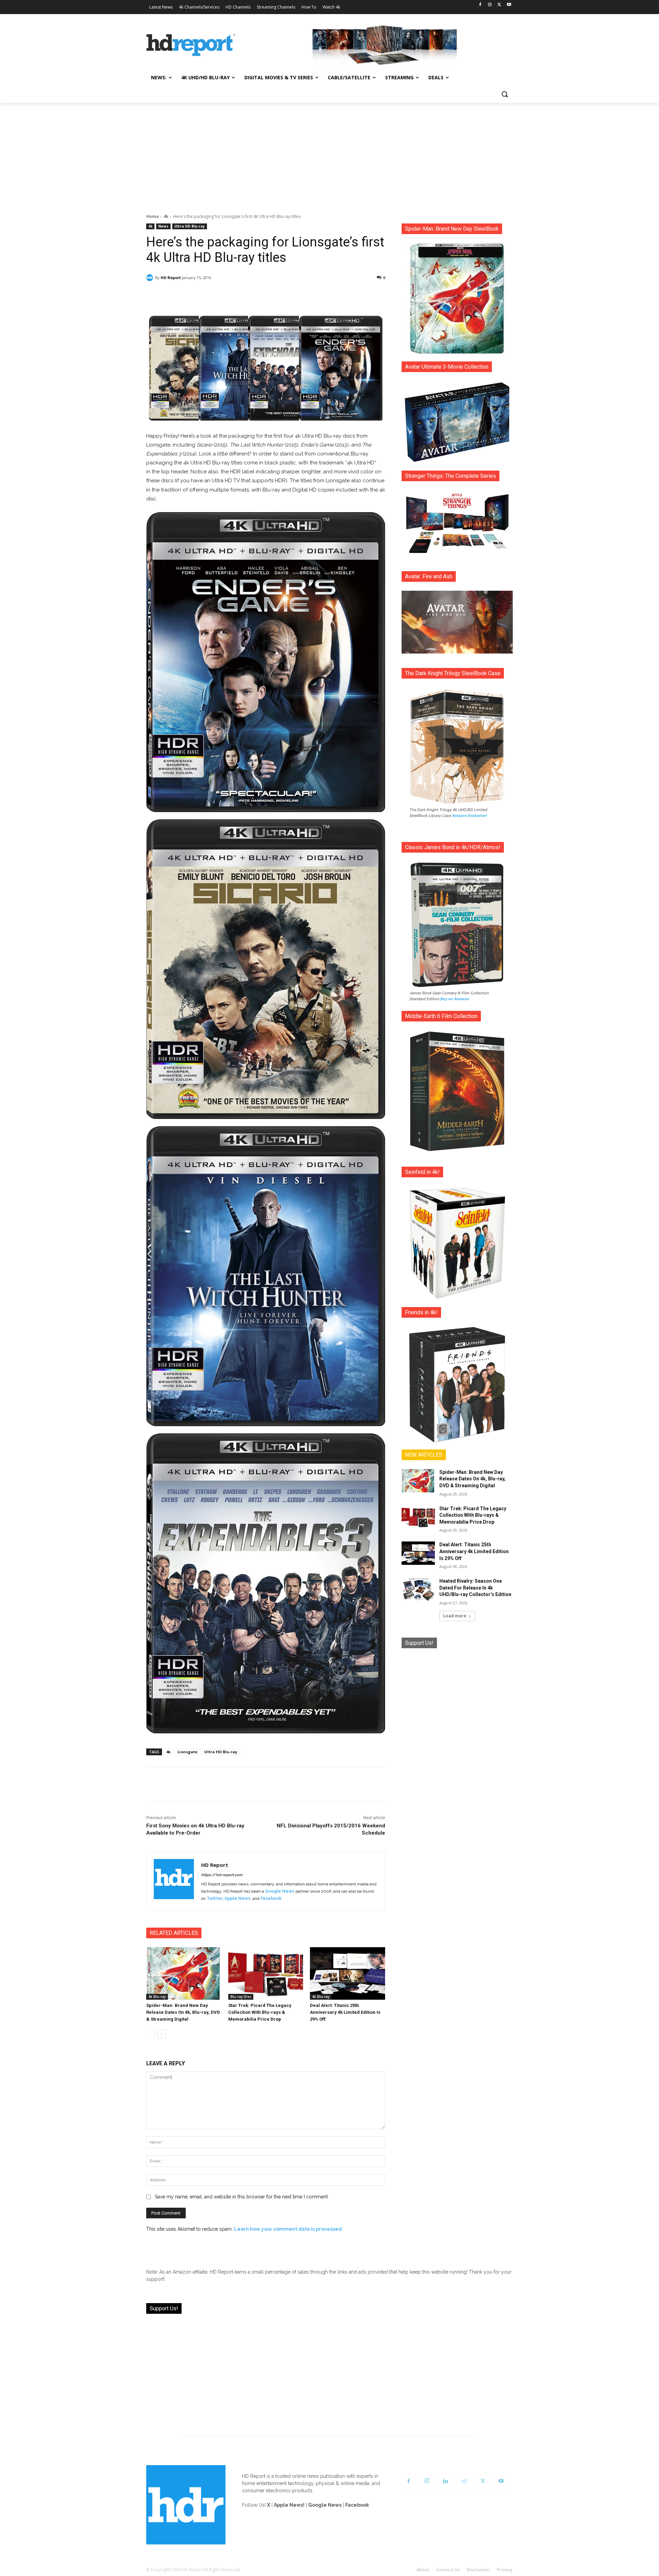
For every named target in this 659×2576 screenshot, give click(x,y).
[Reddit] (464, 2481)
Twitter (215, 1898)
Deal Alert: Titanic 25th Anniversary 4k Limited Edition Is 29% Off (345, 2012)
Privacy (505, 2570)
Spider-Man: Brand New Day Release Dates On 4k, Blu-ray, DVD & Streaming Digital (183, 2012)
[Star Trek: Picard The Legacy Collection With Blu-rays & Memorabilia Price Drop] (266, 1973)
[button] (505, 94)
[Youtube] (509, 5)
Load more (455, 1616)
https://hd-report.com (222, 1875)
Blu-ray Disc (241, 1997)
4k (166, 216)
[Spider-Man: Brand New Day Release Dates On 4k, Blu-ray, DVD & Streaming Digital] (184, 1973)
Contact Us (448, 2570)
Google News (280, 1891)
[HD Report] (191, 45)
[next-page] (161, 2034)
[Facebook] (480, 5)
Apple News (238, 1898)
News (163, 226)
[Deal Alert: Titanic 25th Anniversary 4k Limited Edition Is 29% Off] (348, 1973)
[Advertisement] (329, 154)
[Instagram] (490, 5)
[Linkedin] (446, 2481)
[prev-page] (151, 2034)
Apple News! (289, 2505)
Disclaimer (478, 2570)
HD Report (171, 278)
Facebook (271, 1898)
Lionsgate (187, 1752)
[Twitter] (499, 5)
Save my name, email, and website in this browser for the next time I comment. (242, 2197)
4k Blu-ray (157, 1997)
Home (153, 216)
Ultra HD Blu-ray (190, 226)
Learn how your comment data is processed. (289, 2229)
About (423, 2570)
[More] (326, 295)
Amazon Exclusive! (470, 816)
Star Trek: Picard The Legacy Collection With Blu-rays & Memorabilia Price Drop (260, 2012)
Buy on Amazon (455, 999)
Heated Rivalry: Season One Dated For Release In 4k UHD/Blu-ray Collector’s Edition (475, 1588)
